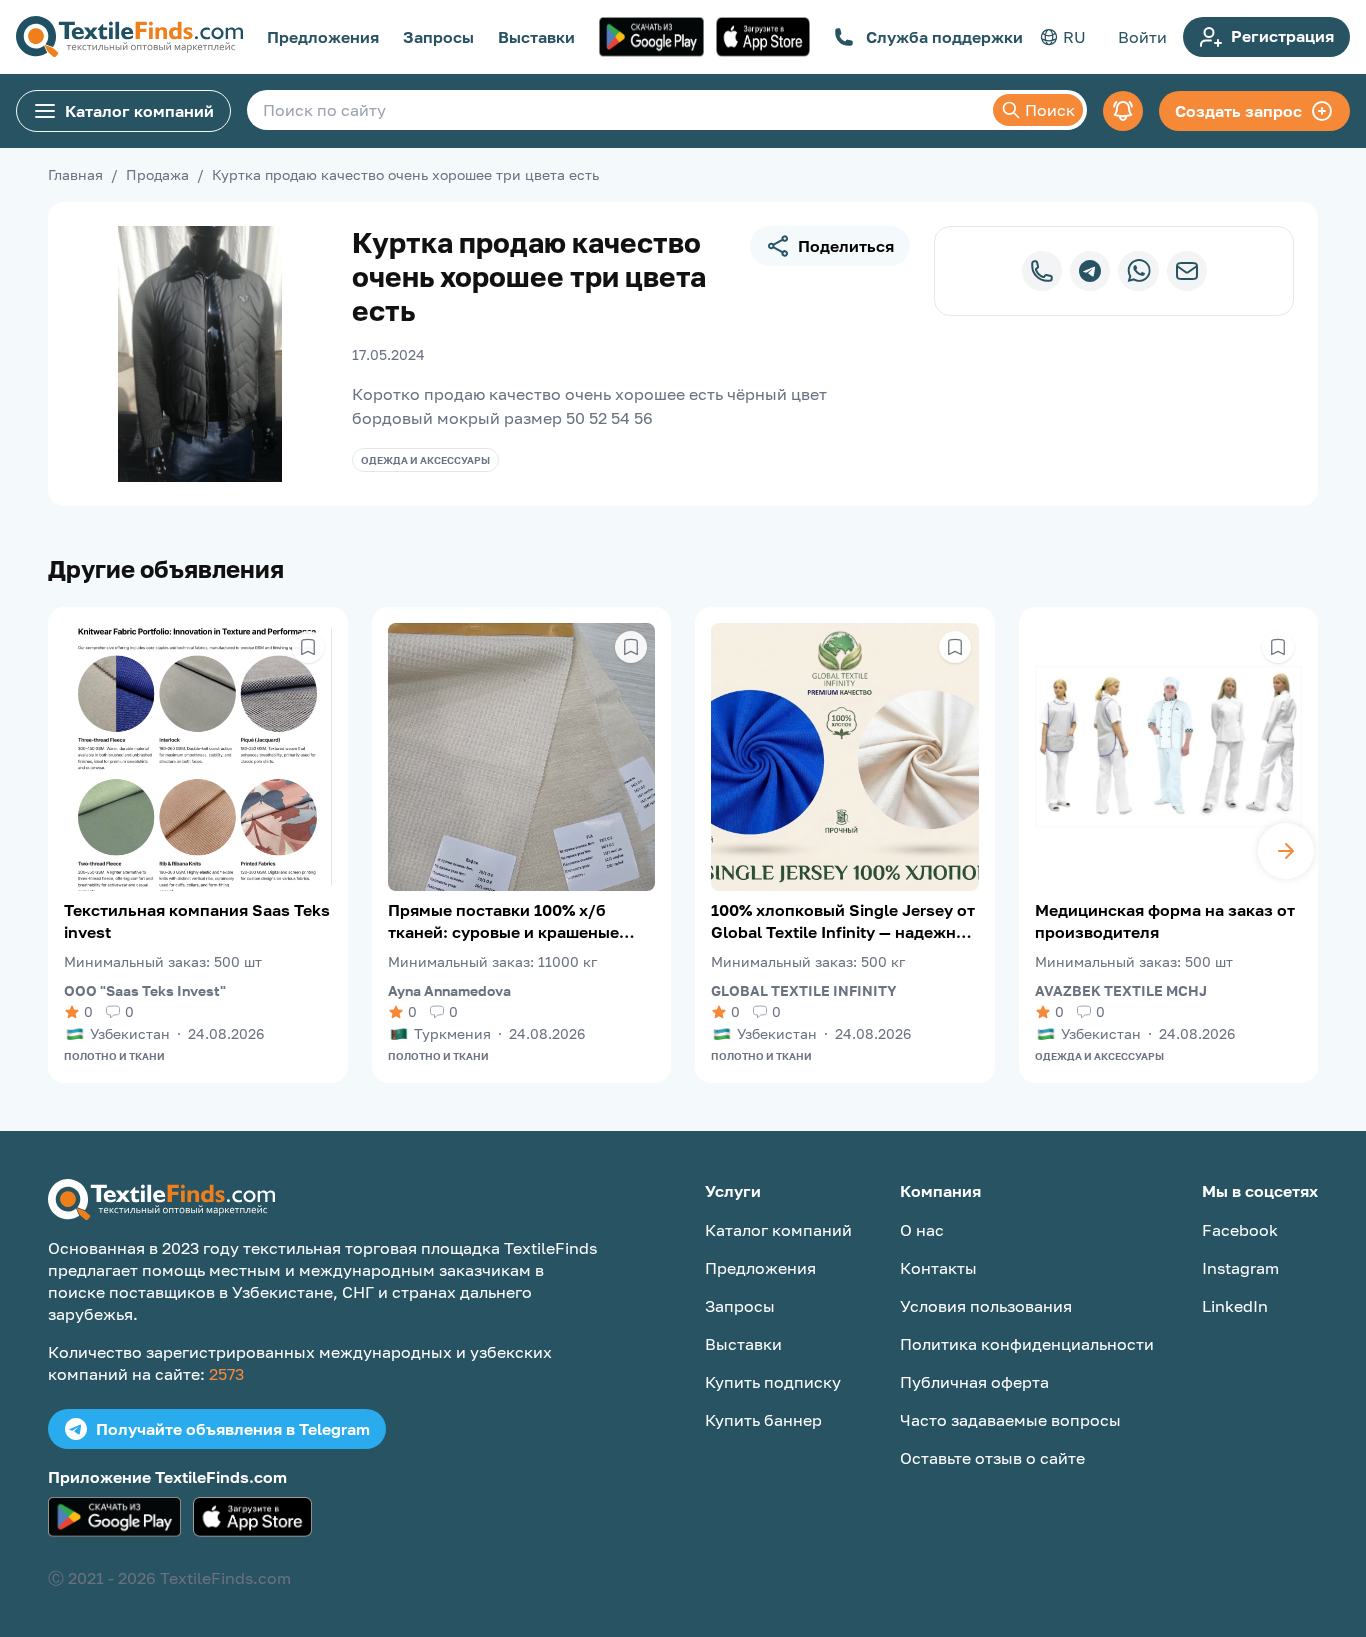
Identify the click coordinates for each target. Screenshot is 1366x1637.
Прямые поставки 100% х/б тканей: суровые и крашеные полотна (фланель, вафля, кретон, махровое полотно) (503, 921)
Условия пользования (986, 1306)
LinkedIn (1235, 1306)
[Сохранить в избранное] (308, 647)
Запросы (438, 37)
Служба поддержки (944, 37)
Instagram (1240, 1268)
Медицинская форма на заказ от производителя (1165, 921)
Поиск (1050, 110)
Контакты (938, 1268)
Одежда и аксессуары (425, 460)
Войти (1142, 37)
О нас (922, 1230)
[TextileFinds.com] (129, 37)
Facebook (1240, 1230)
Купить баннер (763, 1420)
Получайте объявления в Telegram (233, 1429)
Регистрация (1282, 36)
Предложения (323, 37)
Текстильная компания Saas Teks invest (197, 921)
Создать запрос (1238, 111)
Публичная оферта (974, 1382)
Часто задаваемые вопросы (1010, 1420)
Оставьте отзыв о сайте (992, 1458)
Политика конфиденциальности (1027, 1344)
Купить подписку (773, 1382)
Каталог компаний (139, 111)
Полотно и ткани (114, 1056)
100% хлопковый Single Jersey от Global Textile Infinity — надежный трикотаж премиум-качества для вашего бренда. (844, 921)
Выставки (536, 37)
